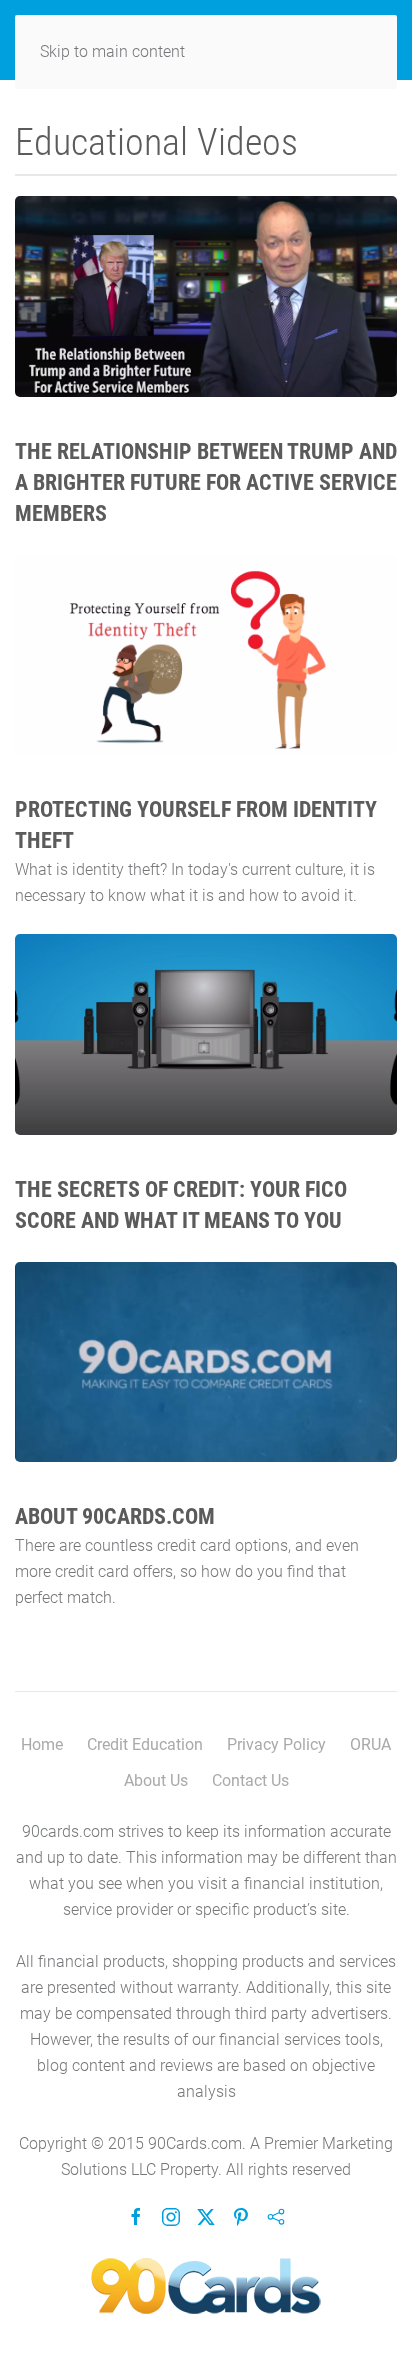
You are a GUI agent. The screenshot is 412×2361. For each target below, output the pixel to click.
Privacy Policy (276, 1744)
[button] (206, 296)
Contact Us (250, 1780)
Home (42, 1744)
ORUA (370, 1744)
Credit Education (145, 1744)
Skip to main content (112, 51)
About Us (156, 1780)
